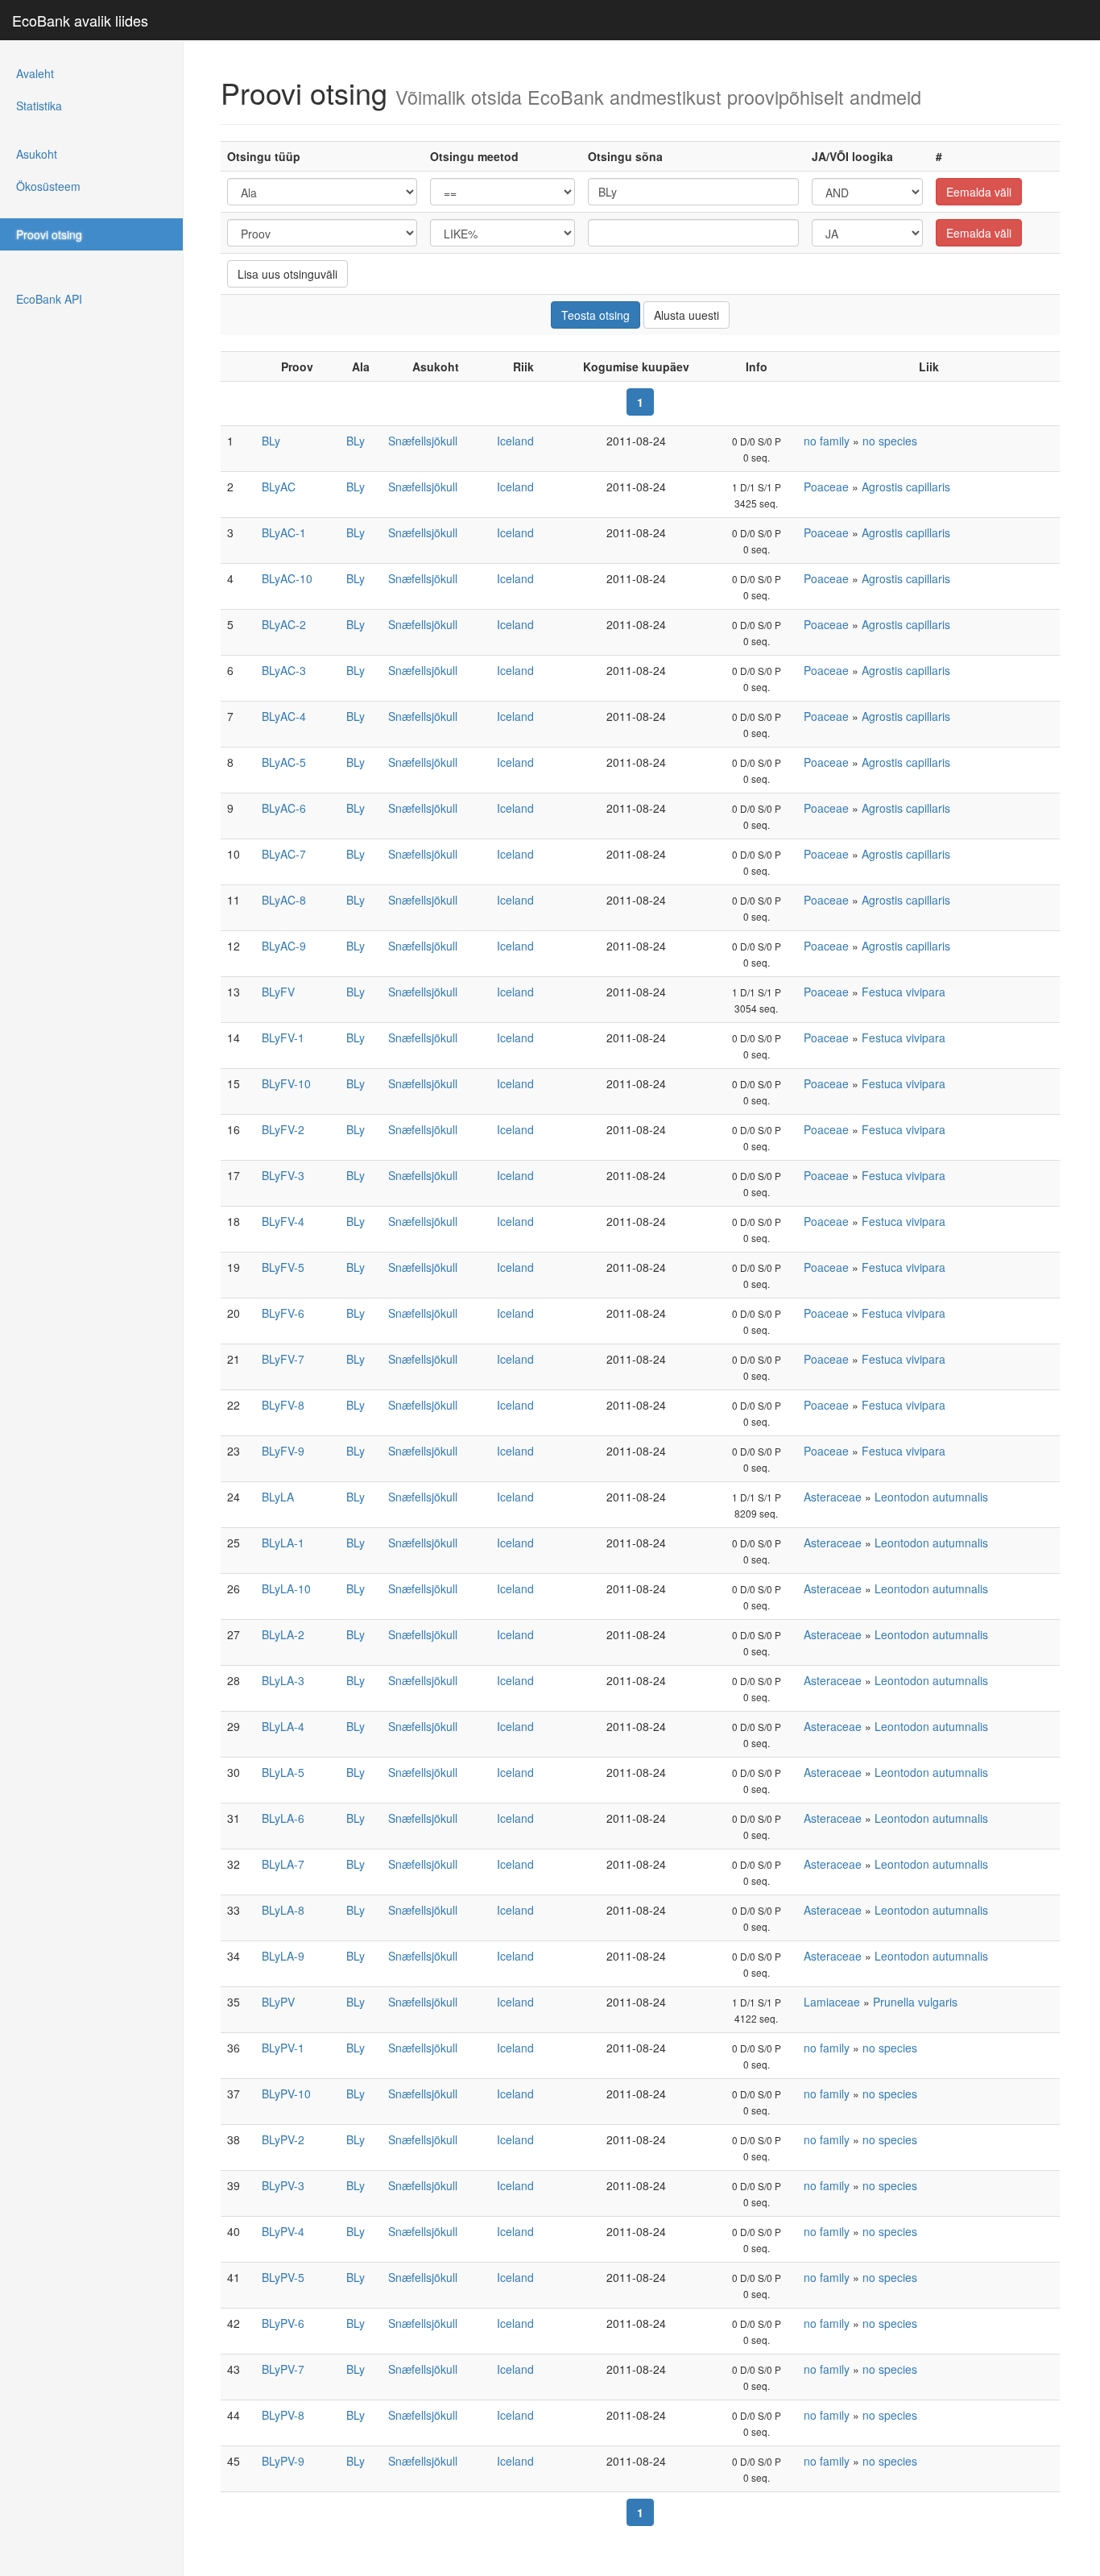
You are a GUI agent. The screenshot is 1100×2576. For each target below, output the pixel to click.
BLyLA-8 (283, 1910)
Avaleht (35, 73)
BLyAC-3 (284, 670)
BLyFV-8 (283, 1405)
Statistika (39, 106)
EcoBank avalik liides (80, 20)
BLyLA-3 (283, 1680)
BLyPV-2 (283, 2139)
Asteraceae (833, 1497)
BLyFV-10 (286, 1083)
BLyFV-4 (283, 1221)
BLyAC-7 (284, 854)
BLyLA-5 (283, 1772)
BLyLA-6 (283, 1818)
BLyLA (278, 1497)
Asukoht (37, 154)
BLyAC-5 (284, 762)
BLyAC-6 (284, 808)
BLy (271, 441)
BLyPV (278, 2002)
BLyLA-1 (283, 1543)
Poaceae (826, 487)
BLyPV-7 (283, 2369)
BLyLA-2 (283, 1634)
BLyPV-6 (283, 2323)
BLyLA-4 (283, 1726)
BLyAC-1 (284, 532)
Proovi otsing (49, 234)
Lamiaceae (832, 2002)
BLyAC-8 (284, 900)
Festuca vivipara (904, 992)
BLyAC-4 (284, 716)
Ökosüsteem (48, 186)
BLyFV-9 (283, 1451)
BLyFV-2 (283, 1129)
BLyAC (279, 487)
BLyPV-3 (283, 2185)
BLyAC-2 (284, 624)
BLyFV (278, 992)
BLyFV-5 (283, 1267)
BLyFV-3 (283, 1175)
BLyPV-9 (283, 2461)
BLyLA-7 (283, 1864)
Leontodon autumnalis (931, 1497)
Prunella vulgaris (915, 2002)
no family (827, 441)
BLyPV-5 (283, 2277)
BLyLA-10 (286, 1588)
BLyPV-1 (283, 2048)
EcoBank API (49, 299)
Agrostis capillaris (906, 487)
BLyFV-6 (283, 1313)
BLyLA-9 (283, 1956)
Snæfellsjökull (423, 441)
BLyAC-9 (284, 946)
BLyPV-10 (286, 2094)
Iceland (515, 441)
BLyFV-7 (283, 1359)
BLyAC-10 (287, 578)
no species (890, 441)
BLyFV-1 (283, 1037)
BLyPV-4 (283, 2231)
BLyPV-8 (283, 2415)
